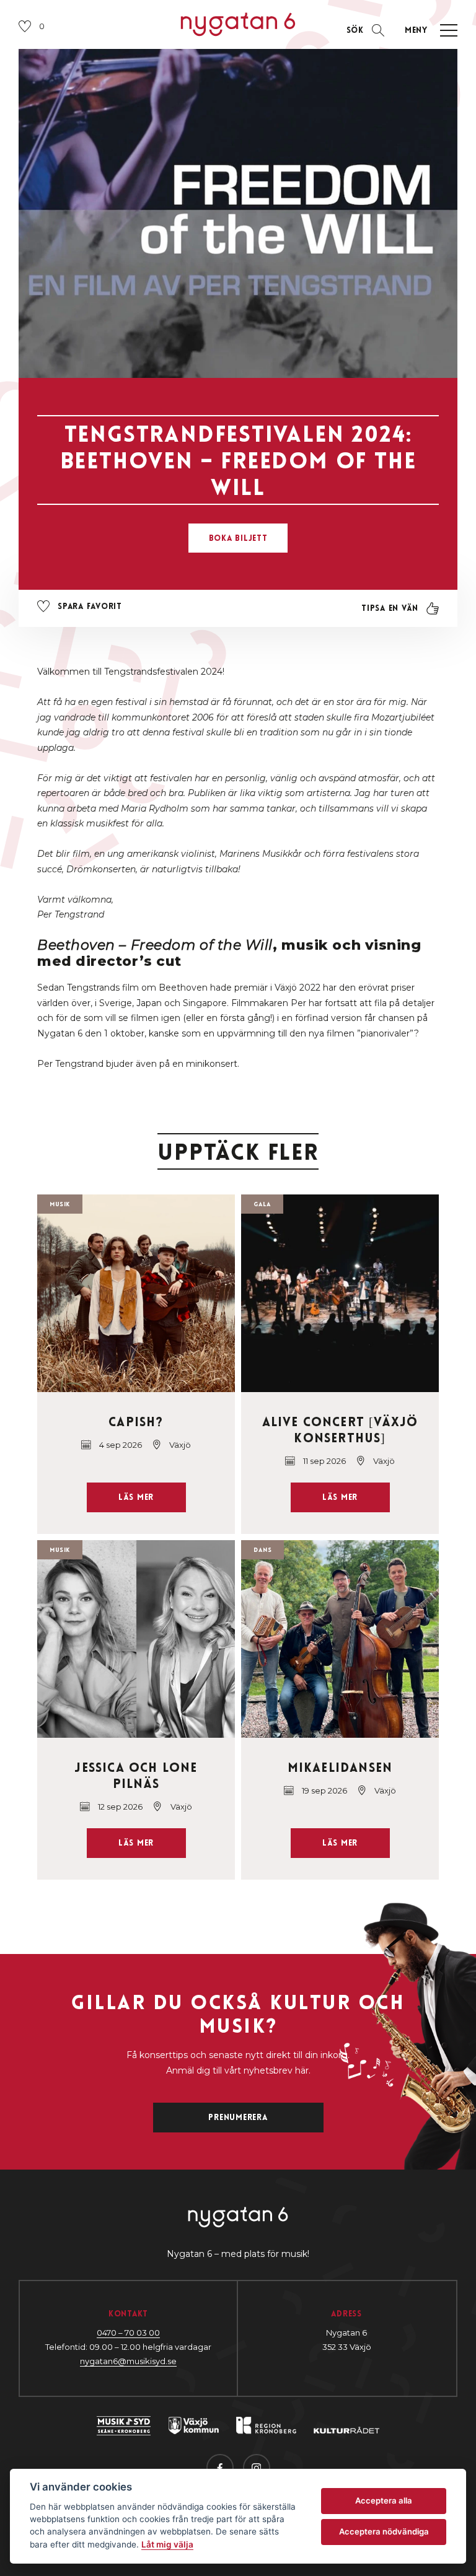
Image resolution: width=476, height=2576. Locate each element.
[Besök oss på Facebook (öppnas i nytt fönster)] (220, 2468)
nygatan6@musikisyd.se (128, 2361)
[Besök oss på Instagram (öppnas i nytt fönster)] (257, 2468)
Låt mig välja (167, 2544)
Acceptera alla (384, 2500)
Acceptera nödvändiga (384, 2531)
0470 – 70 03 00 (128, 2333)
